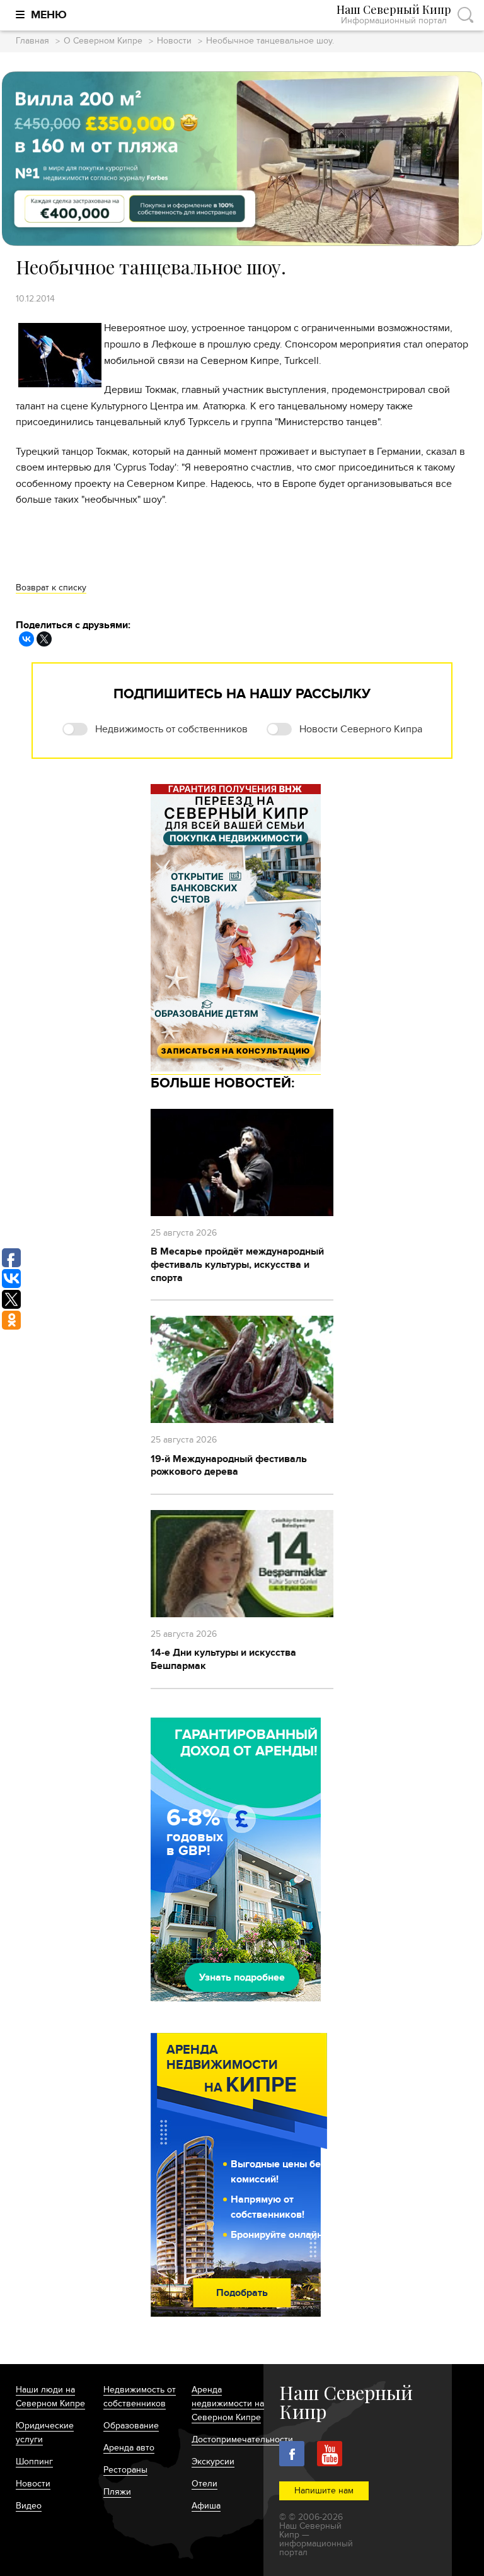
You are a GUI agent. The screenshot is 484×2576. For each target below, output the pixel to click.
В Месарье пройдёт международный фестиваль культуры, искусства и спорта (237, 1265)
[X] (44, 639)
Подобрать (242, 2293)
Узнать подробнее (242, 1977)
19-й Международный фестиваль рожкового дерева (229, 1466)
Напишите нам (324, 2491)
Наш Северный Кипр (394, 15)
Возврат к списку (51, 588)
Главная (32, 41)
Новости (174, 41)
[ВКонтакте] (26, 639)
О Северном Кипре (103, 41)
